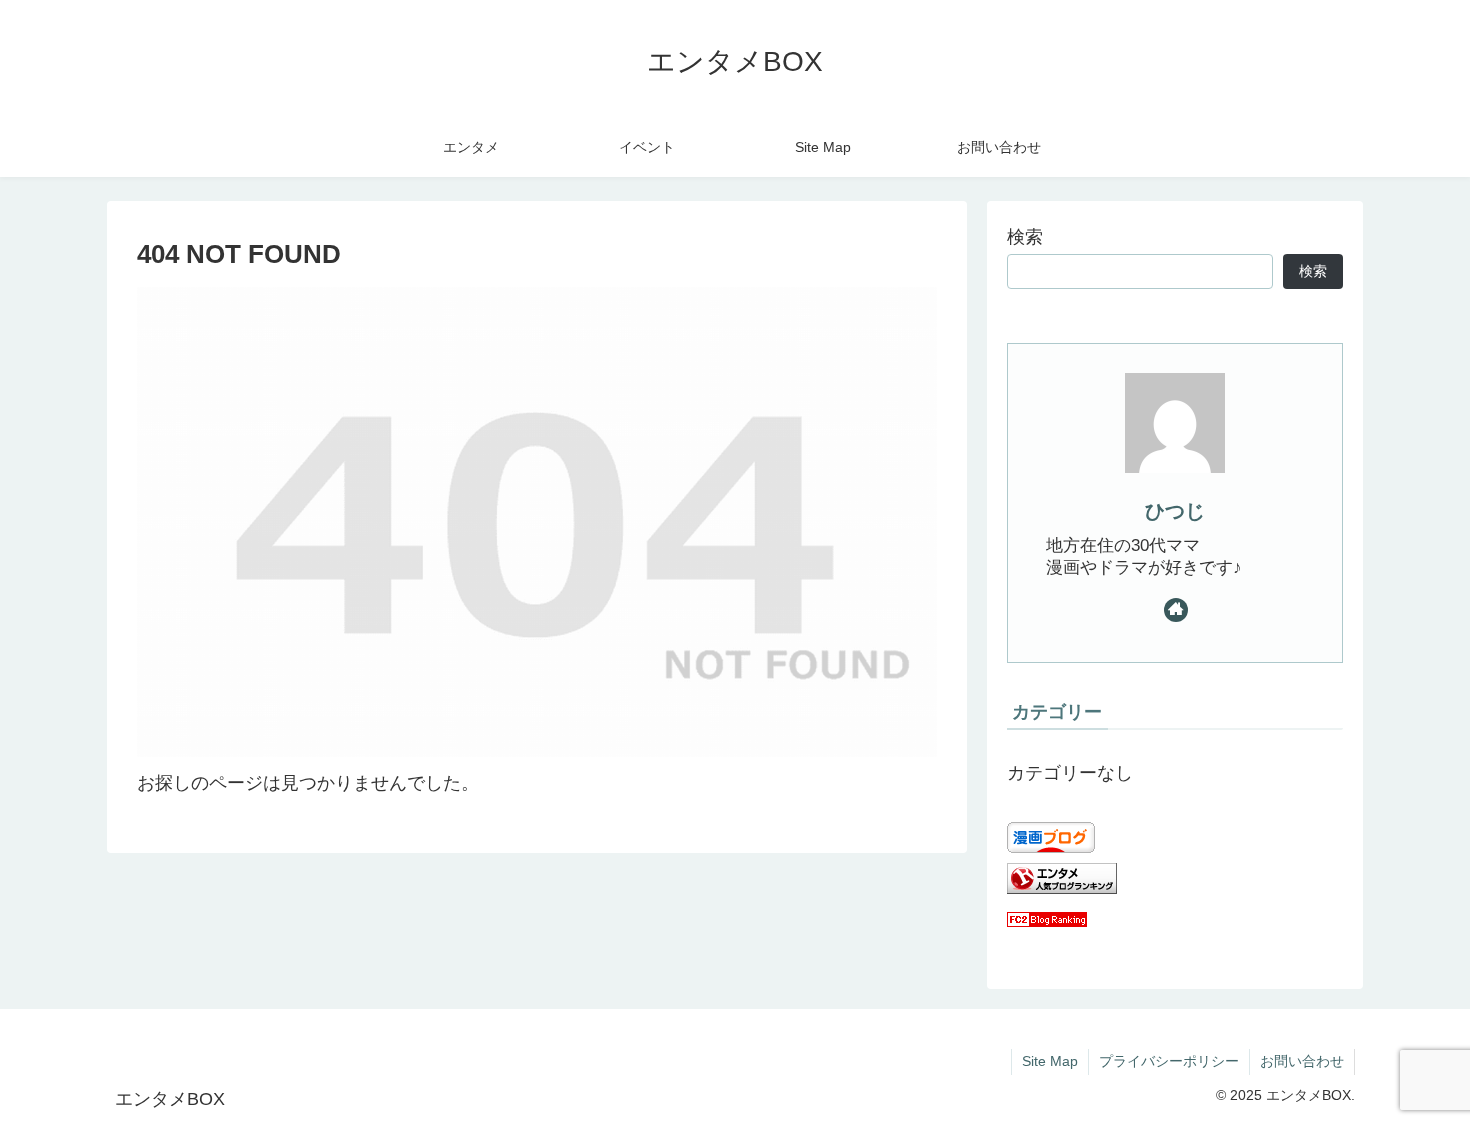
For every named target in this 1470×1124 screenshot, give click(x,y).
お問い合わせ (1302, 1061)
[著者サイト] (1176, 610)
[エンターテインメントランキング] (1062, 888)
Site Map (1050, 1061)
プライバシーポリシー (1169, 1061)
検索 (1025, 237)
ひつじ (1175, 511)
